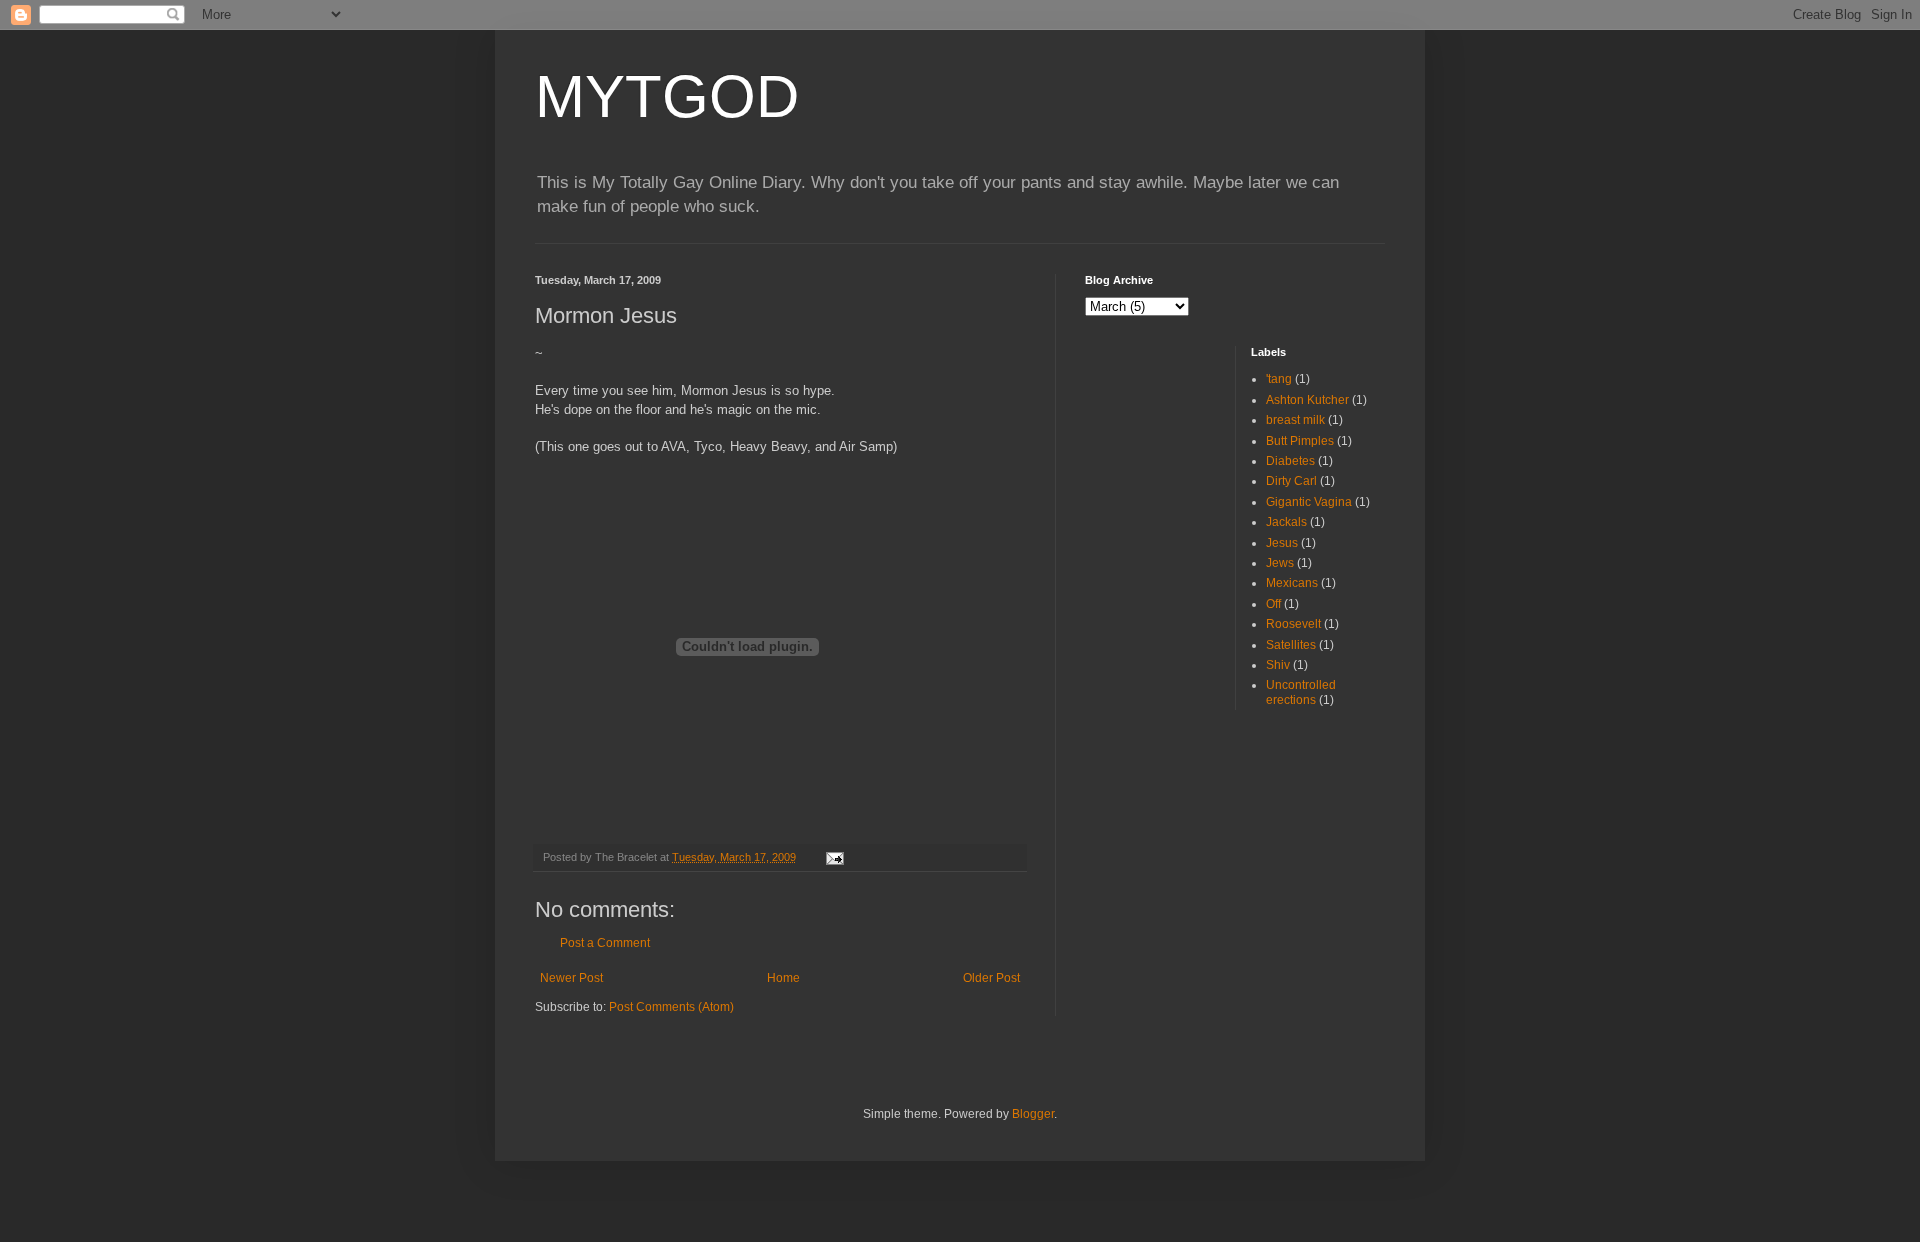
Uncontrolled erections (1301, 692)
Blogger (1033, 1114)
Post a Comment (605, 943)
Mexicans (1292, 583)
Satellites (1291, 645)
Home (783, 978)
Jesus (1282, 543)
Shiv (1278, 665)
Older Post (991, 978)
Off (1273, 604)
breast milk (1295, 420)
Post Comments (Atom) (671, 1007)
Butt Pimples (1300, 441)
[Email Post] (834, 857)
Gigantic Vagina (1309, 502)
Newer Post (571, 978)
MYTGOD (667, 96)
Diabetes (1290, 461)
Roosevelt (1293, 624)
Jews (1280, 563)
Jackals (1286, 522)
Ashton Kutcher (1307, 400)
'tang (1279, 379)
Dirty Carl (1291, 481)
